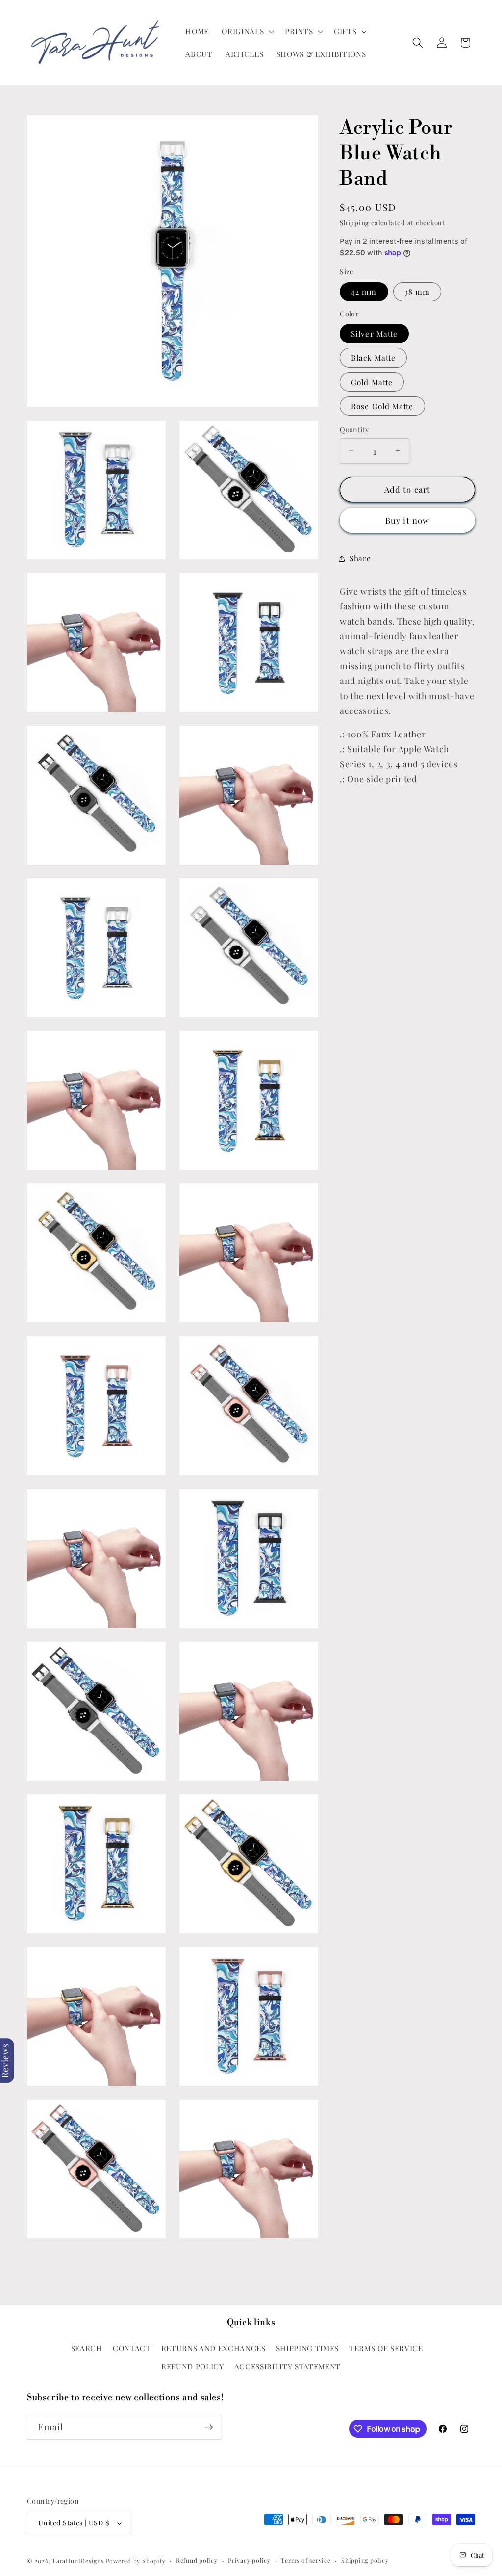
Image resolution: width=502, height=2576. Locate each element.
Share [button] (360, 558)
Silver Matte (374, 333)
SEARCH (87, 2348)
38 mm (417, 292)
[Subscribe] (209, 2427)
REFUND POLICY (193, 2366)
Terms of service (306, 2560)
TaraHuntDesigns (78, 2561)
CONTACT (132, 2348)
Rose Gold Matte (382, 406)
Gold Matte (372, 382)
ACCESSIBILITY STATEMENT (288, 2366)
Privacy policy (249, 2560)
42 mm (364, 292)
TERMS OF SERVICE (386, 2348)
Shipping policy (365, 2560)
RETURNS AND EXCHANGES (213, 2348)
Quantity (354, 430)
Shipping (354, 223)
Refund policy (197, 2560)
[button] (247, 31)
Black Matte (373, 357)
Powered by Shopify (136, 2561)
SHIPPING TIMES (307, 2348)
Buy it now (407, 520)
